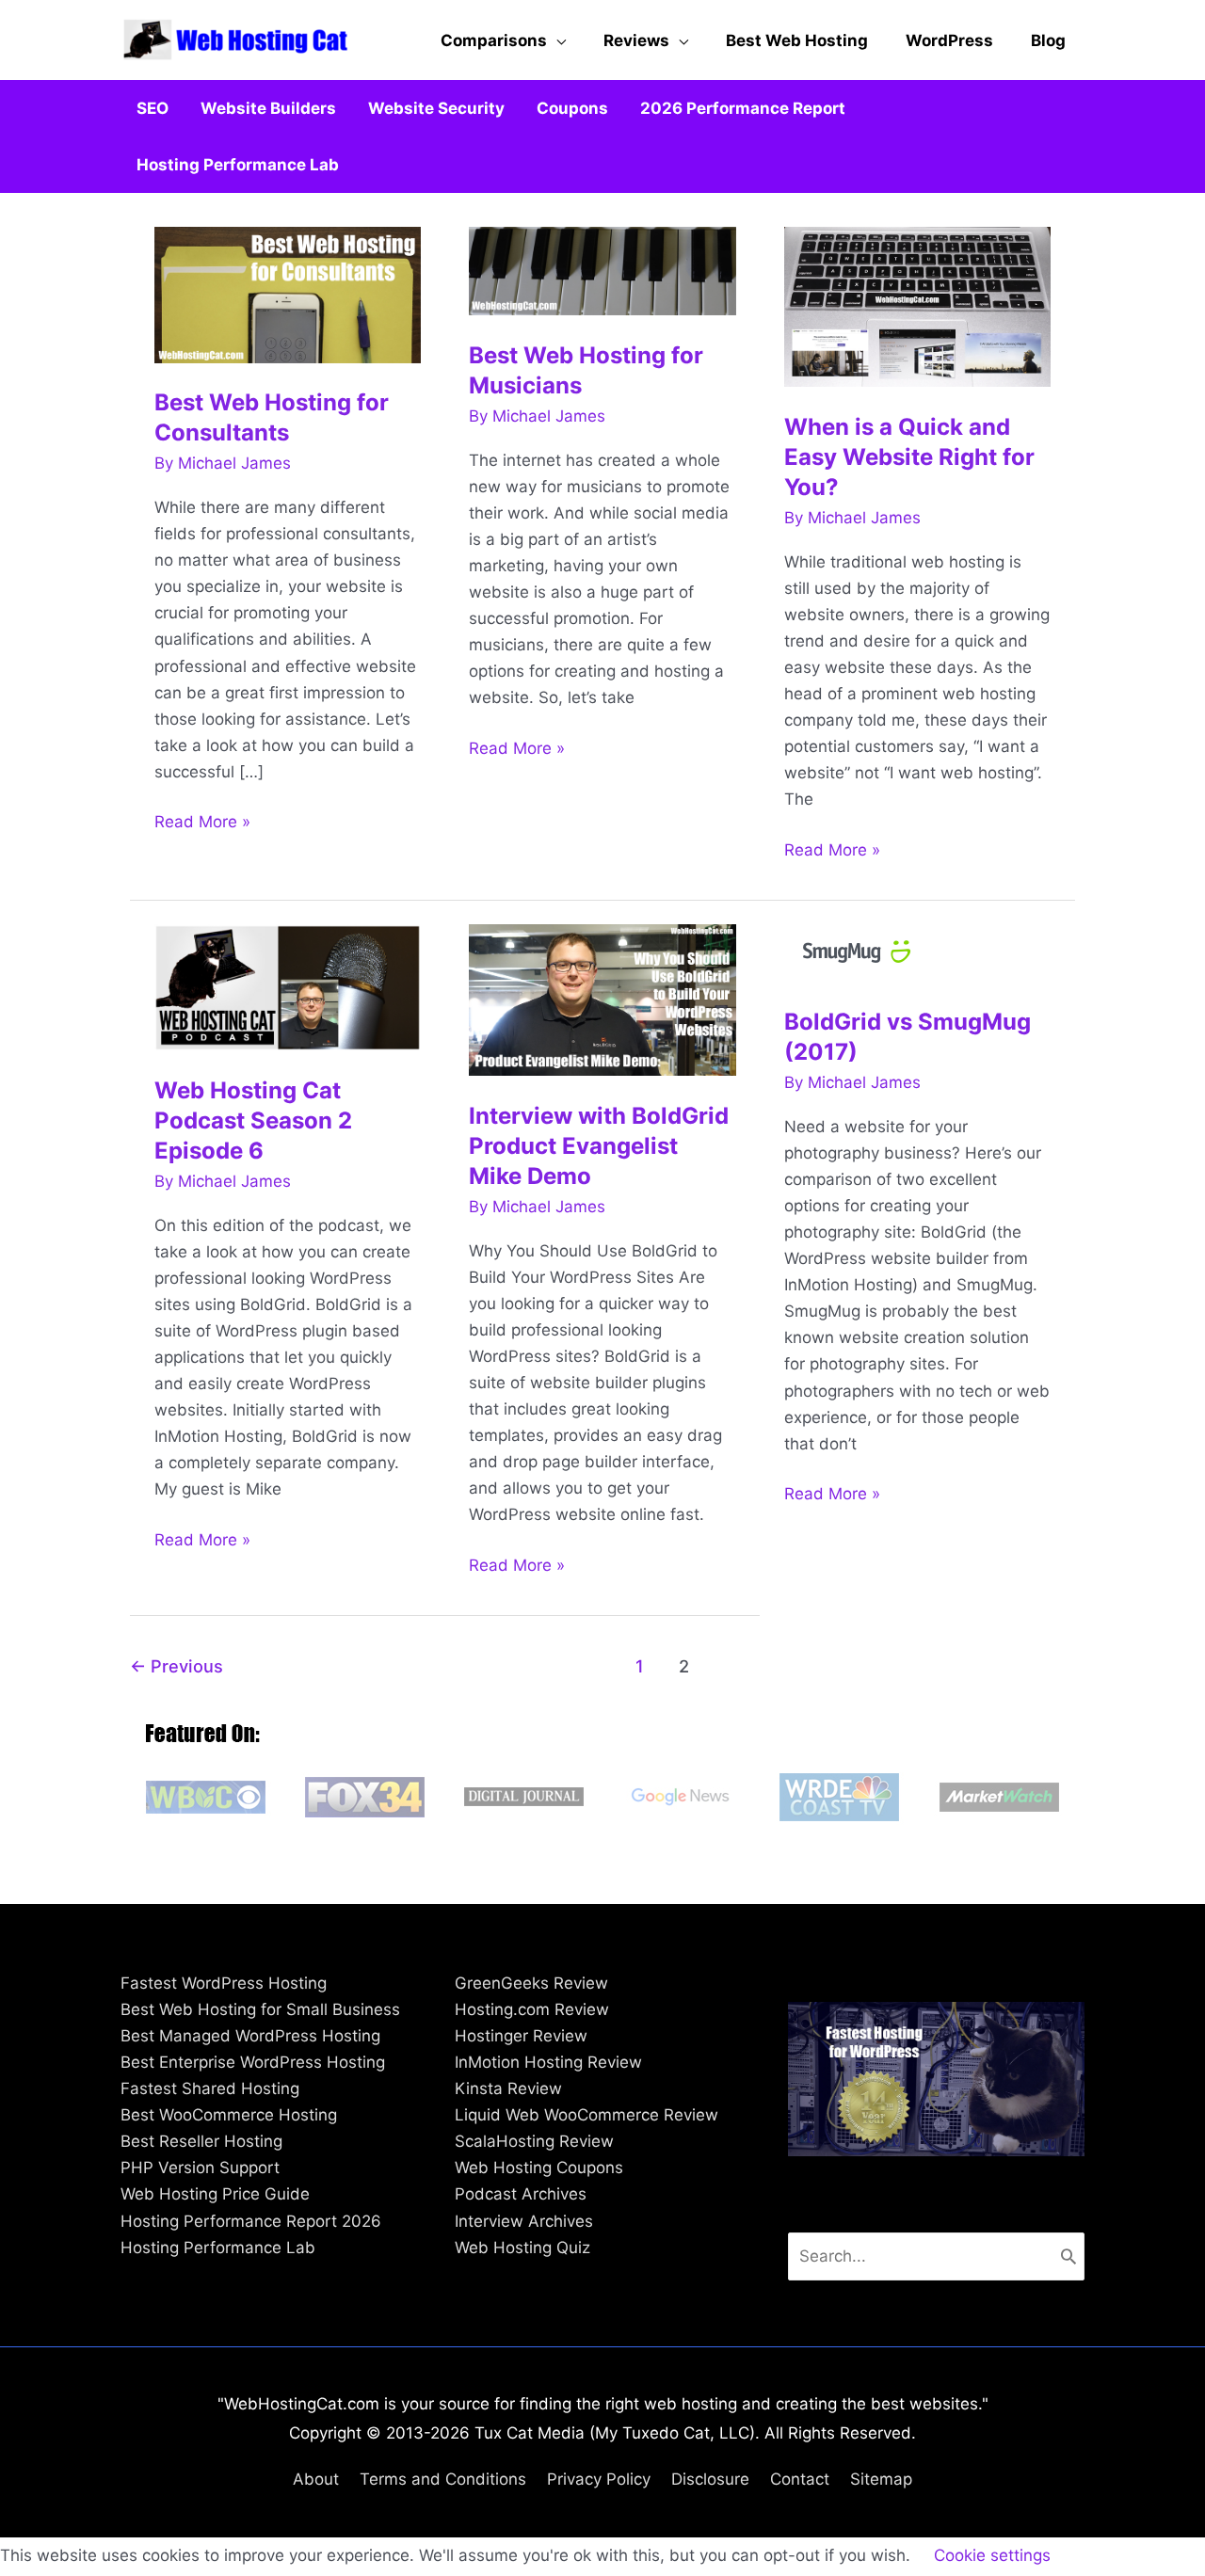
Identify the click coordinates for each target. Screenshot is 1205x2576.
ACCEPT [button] (1109, 2556)
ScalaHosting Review (534, 2141)
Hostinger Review (521, 2036)
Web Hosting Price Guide (215, 2194)
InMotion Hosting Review (548, 2062)
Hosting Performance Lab (218, 2248)
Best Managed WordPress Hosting (250, 2036)
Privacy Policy (599, 2479)
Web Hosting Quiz (522, 2248)
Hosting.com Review (532, 2009)
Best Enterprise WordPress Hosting (253, 2062)
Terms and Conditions (443, 2479)
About (316, 2479)
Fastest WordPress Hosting (224, 1983)
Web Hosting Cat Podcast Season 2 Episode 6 (253, 1120)
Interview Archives (524, 2221)
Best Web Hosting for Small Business (260, 2009)
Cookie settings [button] (992, 2555)
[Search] (1068, 2256)
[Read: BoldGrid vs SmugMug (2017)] (861, 952)
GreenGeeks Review (531, 1983)
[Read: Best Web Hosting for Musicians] (602, 270)
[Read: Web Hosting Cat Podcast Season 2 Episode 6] (288, 986)
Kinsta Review (508, 2088)
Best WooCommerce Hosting (229, 2115)
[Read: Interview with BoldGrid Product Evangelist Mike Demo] (602, 999)
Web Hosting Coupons (539, 2168)
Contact (800, 2479)
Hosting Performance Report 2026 (251, 2221)
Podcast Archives (521, 2194)
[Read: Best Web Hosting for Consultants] (288, 294)
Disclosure (710, 2479)
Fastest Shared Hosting (210, 2088)
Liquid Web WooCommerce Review (586, 2115)
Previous (177, 1666)
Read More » (202, 823)
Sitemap (881, 2479)
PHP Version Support (200, 2168)
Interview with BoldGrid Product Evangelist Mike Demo (599, 1146)
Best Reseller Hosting (201, 2141)
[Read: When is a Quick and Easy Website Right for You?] (918, 305)
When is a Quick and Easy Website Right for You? (909, 457)
